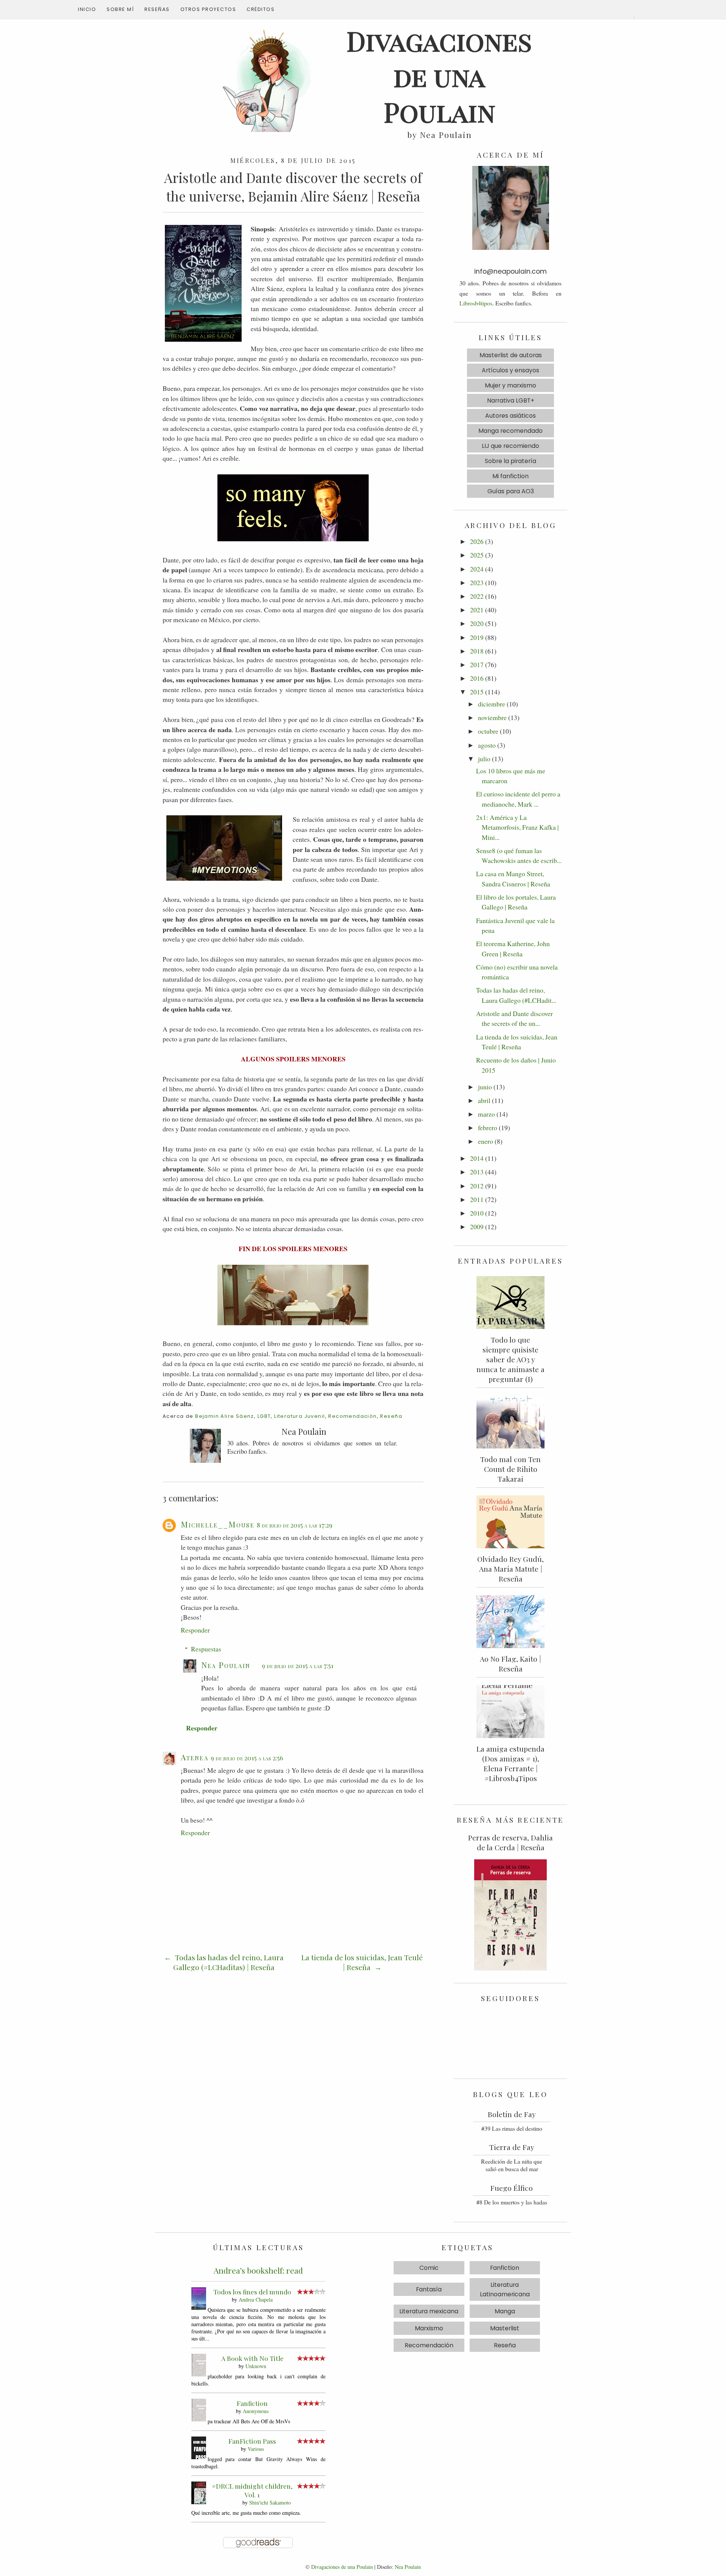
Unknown (256, 2366)
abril (484, 1100)
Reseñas (157, 9)
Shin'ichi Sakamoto (270, 2502)
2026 (477, 541)
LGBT (264, 1416)
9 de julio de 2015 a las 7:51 (298, 1665)
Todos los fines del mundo (252, 2292)
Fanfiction (252, 2403)
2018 (477, 651)
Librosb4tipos (476, 303)
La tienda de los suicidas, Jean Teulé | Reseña (362, 1962)
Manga (505, 2311)
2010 (477, 1213)
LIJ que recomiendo (510, 446)
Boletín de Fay (512, 2114)
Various (256, 2449)
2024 (477, 569)
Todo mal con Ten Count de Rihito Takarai (510, 1469)
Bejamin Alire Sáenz (225, 1416)
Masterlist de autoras (511, 355)
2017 (477, 665)
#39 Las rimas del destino (512, 2128)
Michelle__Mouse (218, 1524)
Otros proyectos (208, 9)
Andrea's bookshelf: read (258, 2270)
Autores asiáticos (510, 416)
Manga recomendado (510, 431)
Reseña (391, 1416)
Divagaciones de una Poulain (342, 2567)
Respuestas (206, 1649)
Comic (429, 2268)
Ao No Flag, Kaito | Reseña (510, 1664)
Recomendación (352, 1416)
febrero (488, 1128)
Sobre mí (120, 9)
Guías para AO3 (511, 491)
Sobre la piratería (510, 461)
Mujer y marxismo (510, 385)
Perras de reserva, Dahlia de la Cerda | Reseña (510, 1842)
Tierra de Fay (512, 2147)
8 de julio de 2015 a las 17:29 (295, 1525)
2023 (477, 582)
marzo (486, 1114)
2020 (477, 623)
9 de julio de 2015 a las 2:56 (247, 1758)
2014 (477, 1158)
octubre (488, 731)
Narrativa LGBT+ (511, 400)
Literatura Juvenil (299, 1416)
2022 (477, 596)
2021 (477, 610)
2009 (477, 1227)
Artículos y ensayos (510, 370)
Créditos (261, 9)
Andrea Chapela (256, 2300)
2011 (477, 1199)
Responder (195, 1630)
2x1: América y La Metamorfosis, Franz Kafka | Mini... (517, 827)
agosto (487, 745)
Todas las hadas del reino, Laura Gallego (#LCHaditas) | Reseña (228, 1962)
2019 (477, 637)
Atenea (195, 1757)
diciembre (492, 704)
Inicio (87, 9)
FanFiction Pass (252, 2441)
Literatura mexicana (429, 2311)
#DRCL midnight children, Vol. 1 (252, 2490)
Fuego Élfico (512, 2188)
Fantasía (429, 2289)
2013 (477, 1172)
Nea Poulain (226, 1665)
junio (485, 1087)
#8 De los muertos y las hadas (512, 2202)
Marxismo (429, 2328)
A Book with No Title (252, 2358)
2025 (477, 555)
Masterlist (505, 2328)
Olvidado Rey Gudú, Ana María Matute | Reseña (510, 1569)
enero (486, 1141)
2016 (477, 678)
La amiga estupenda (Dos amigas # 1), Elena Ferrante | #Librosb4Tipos (510, 1763)
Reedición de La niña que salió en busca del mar (512, 2165)
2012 (477, 1186)
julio (484, 759)
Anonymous (256, 2411)
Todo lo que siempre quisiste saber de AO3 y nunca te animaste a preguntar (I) (510, 1359)
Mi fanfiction (510, 476)
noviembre (492, 717)
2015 (477, 692)
